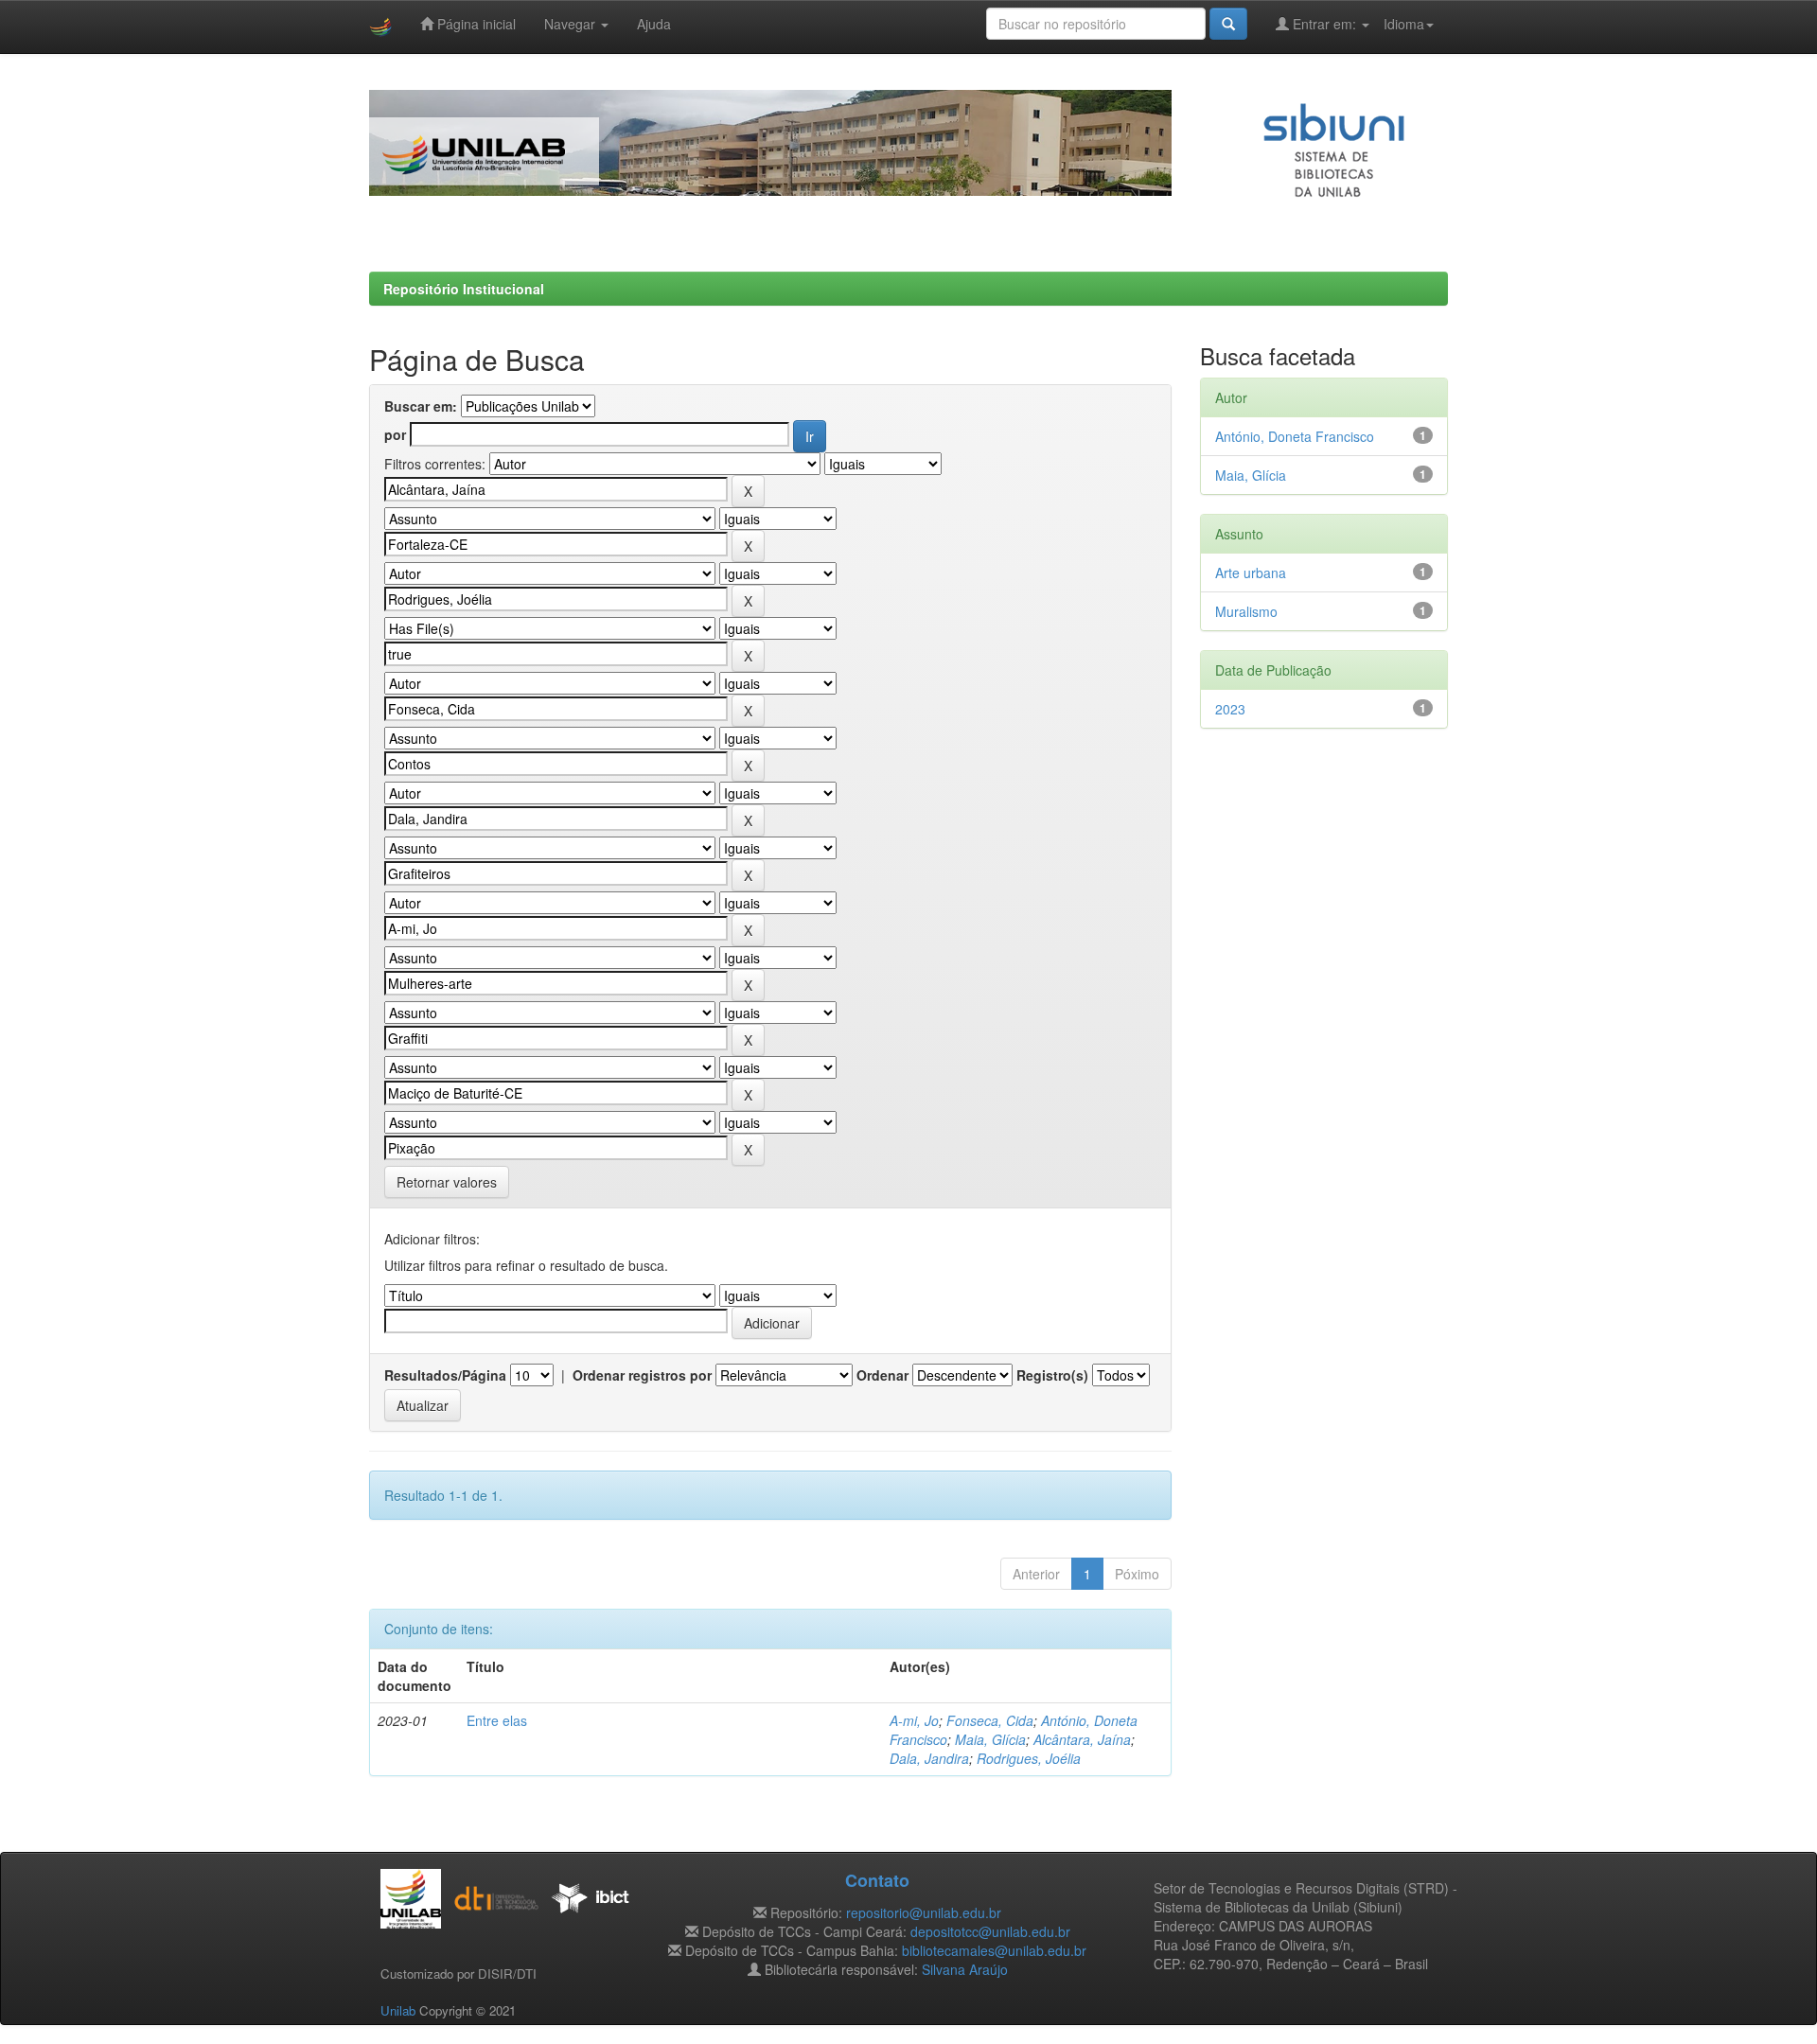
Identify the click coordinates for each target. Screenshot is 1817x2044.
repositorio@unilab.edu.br (924, 1912)
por (395, 434)
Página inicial (475, 24)
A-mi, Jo (914, 1720)
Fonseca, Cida (990, 1720)
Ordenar (882, 1375)
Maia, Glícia (990, 1739)
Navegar (572, 24)
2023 (1230, 709)
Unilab (398, 2010)
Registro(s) (1052, 1375)
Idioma (1404, 24)
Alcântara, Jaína (1082, 1739)
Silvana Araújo (965, 1969)
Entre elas (497, 1720)
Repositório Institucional (464, 289)
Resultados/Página (445, 1375)
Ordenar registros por (642, 1375)
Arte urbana (1251, 573)
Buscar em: (421, 406)
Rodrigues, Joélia (1029, 1758)
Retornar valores (447, 1182)
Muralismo (1246, 611)
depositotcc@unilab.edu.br (990, 1931)
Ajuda (654, 24)
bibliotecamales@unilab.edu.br (994, 1950)
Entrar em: (1324, 24)
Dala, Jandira (929, 1758)
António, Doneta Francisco (1295, 436)
